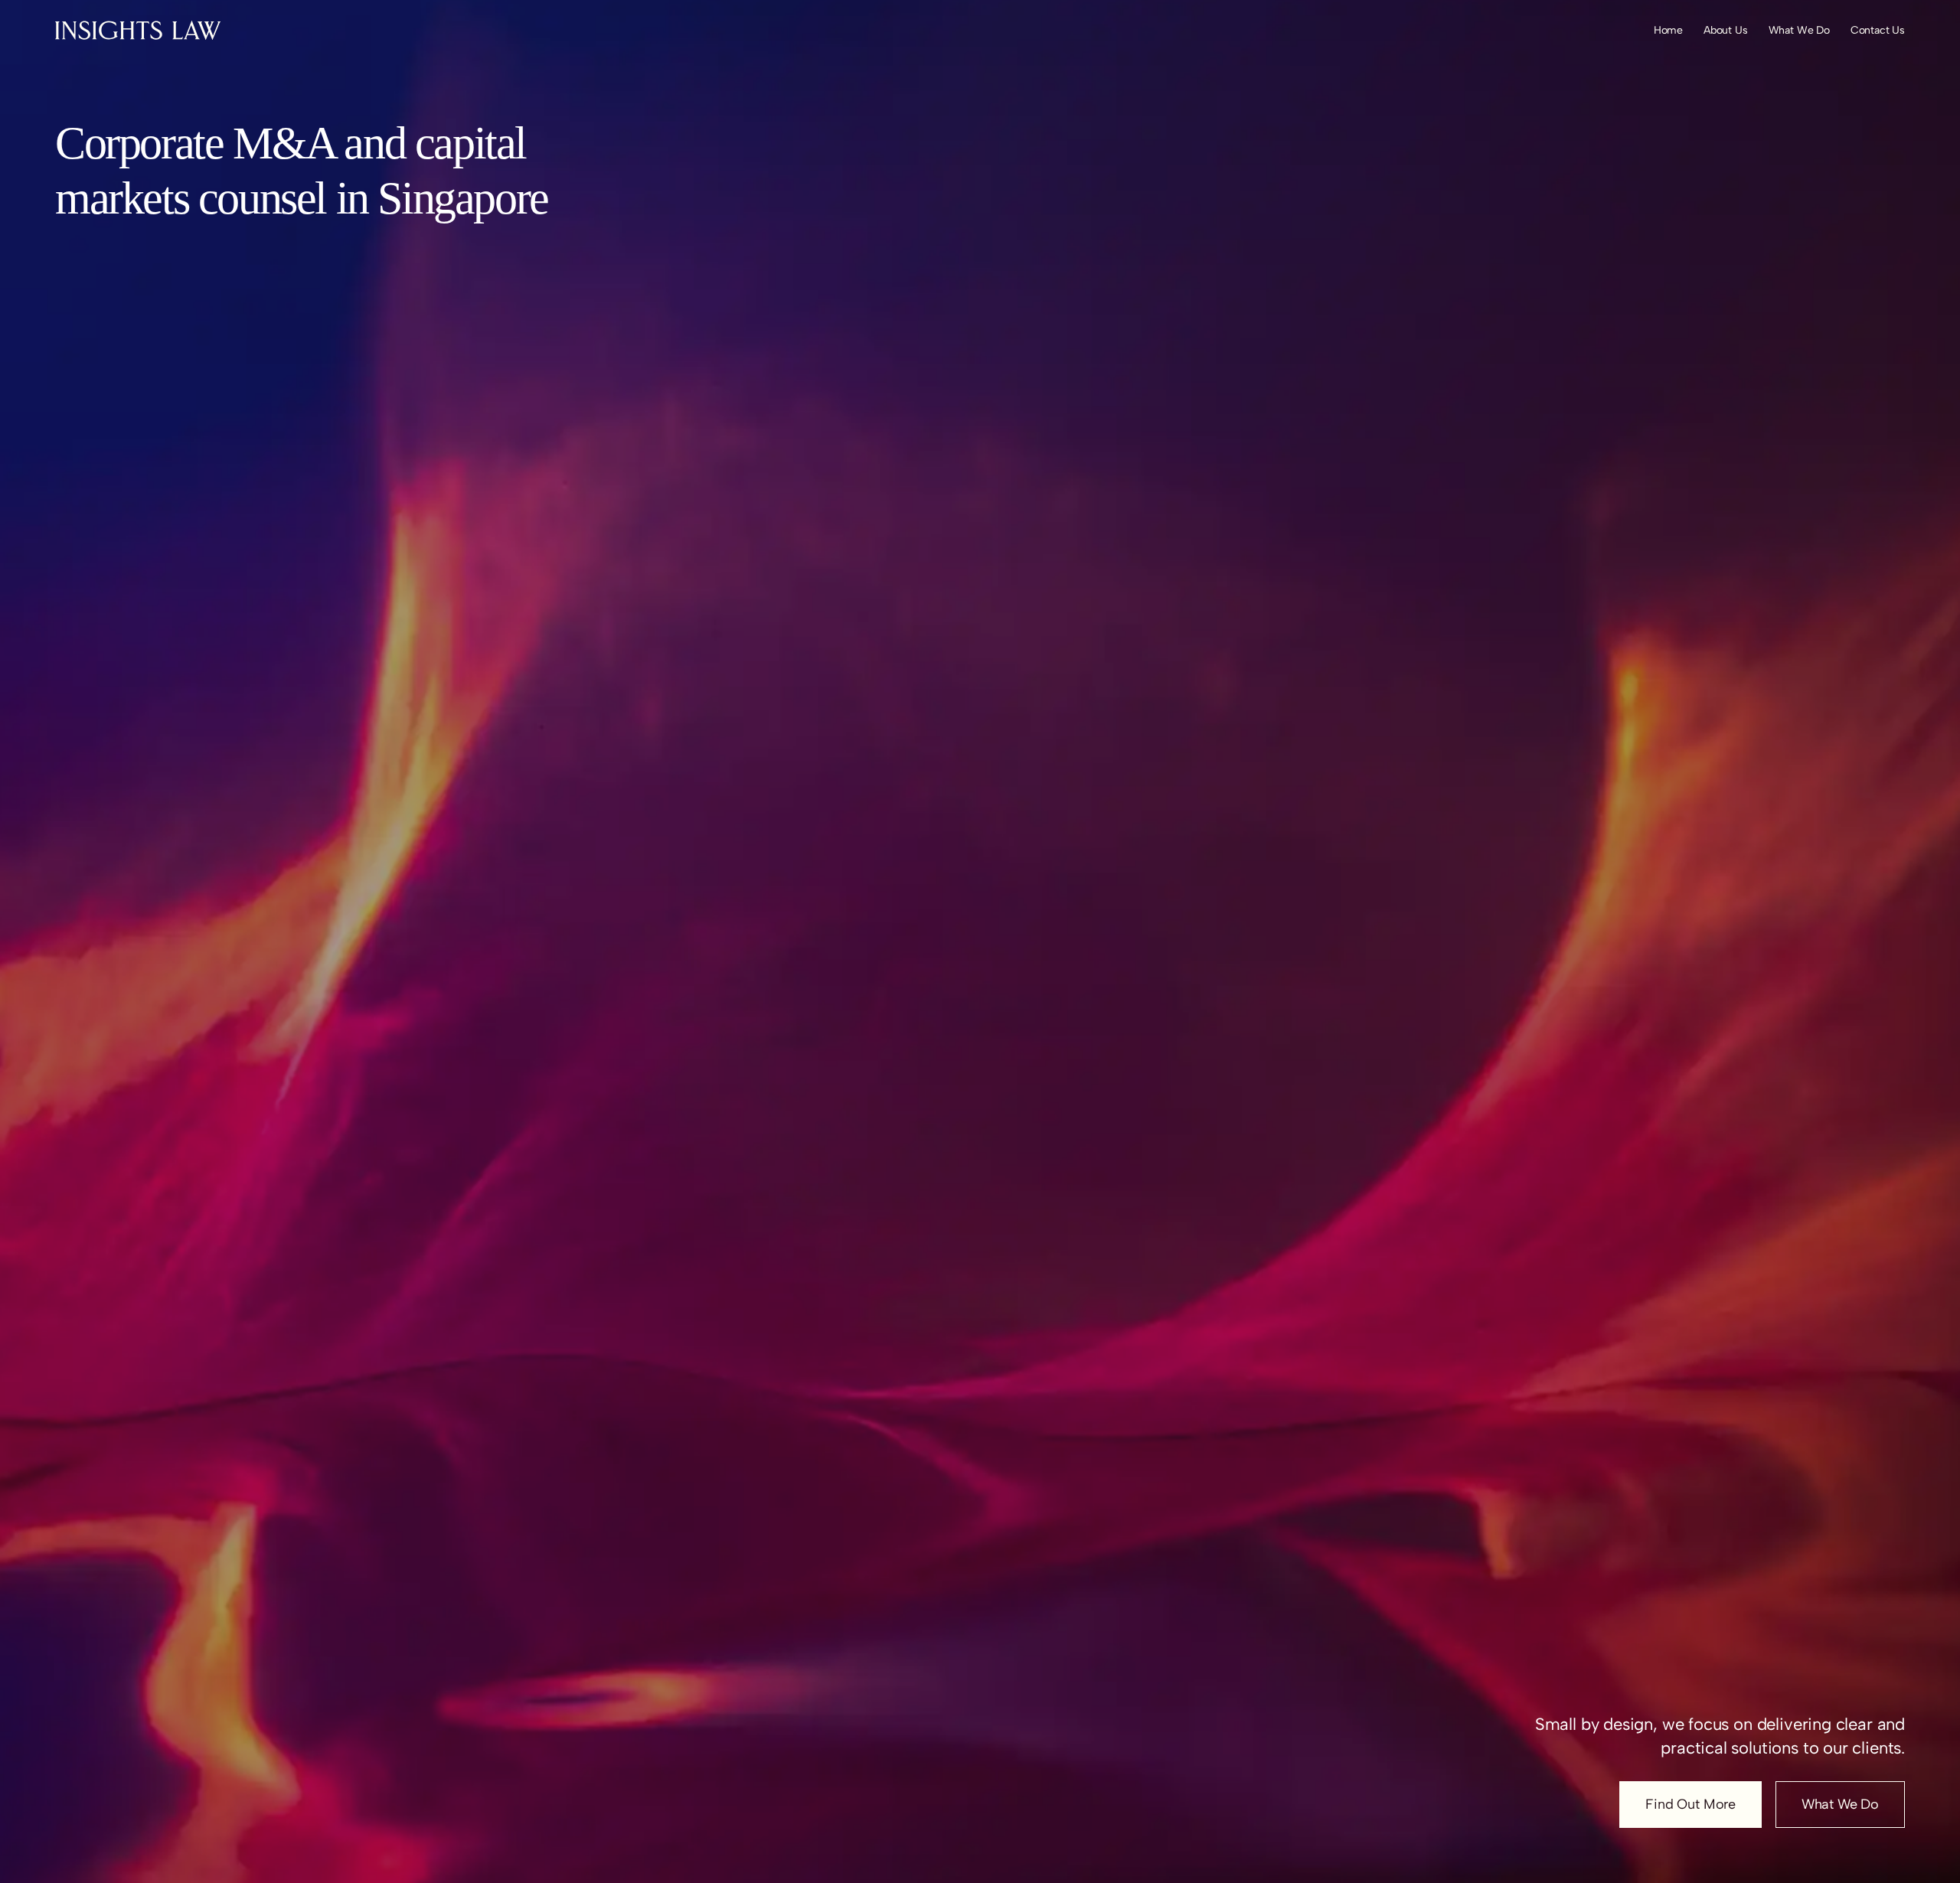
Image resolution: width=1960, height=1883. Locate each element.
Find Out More (1690, 1804)
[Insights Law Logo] (138, 30)
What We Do (1840, 1804)
